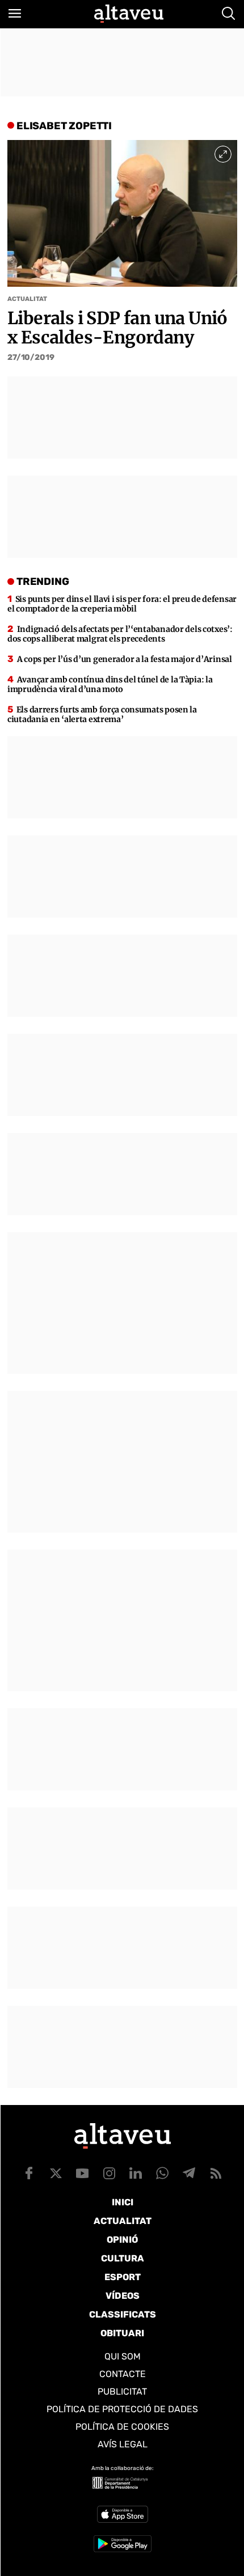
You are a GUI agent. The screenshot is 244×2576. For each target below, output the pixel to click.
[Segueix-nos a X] (56, 2173)
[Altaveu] (129, 14)
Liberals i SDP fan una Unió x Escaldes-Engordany (117, 327)
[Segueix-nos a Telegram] (189, 2173)
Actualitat (27, 299)
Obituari (122, 2333)
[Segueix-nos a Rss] (216, 2173)
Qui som (123, 2356)
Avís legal (123, 2444)
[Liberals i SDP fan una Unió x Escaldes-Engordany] (122, 213)
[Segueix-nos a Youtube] (82, 2173)
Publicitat (122, 2392)
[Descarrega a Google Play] (123, 2544)
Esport (123, 2277)
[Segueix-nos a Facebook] (29, 2173)
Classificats (123, 2314)
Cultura (123, 2258)
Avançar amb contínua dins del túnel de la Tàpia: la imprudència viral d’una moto (110, 684)
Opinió (122, 2240)
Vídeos (123, 2296)
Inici (123, 2202)
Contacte (123, 2374)
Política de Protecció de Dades (122, 2409)
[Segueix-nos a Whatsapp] (162, 2173)
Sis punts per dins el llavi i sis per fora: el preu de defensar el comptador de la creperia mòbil (122, 604)
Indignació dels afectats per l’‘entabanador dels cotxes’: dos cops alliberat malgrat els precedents (120, 634)
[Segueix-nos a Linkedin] (136, 2173)
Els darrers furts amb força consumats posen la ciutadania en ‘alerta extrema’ (102, 714)
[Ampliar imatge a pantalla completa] (223, 154)
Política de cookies (122, 2427)
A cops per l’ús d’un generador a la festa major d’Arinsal (125, 659)
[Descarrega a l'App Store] (123, 2514)
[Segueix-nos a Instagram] (109, 2173)
